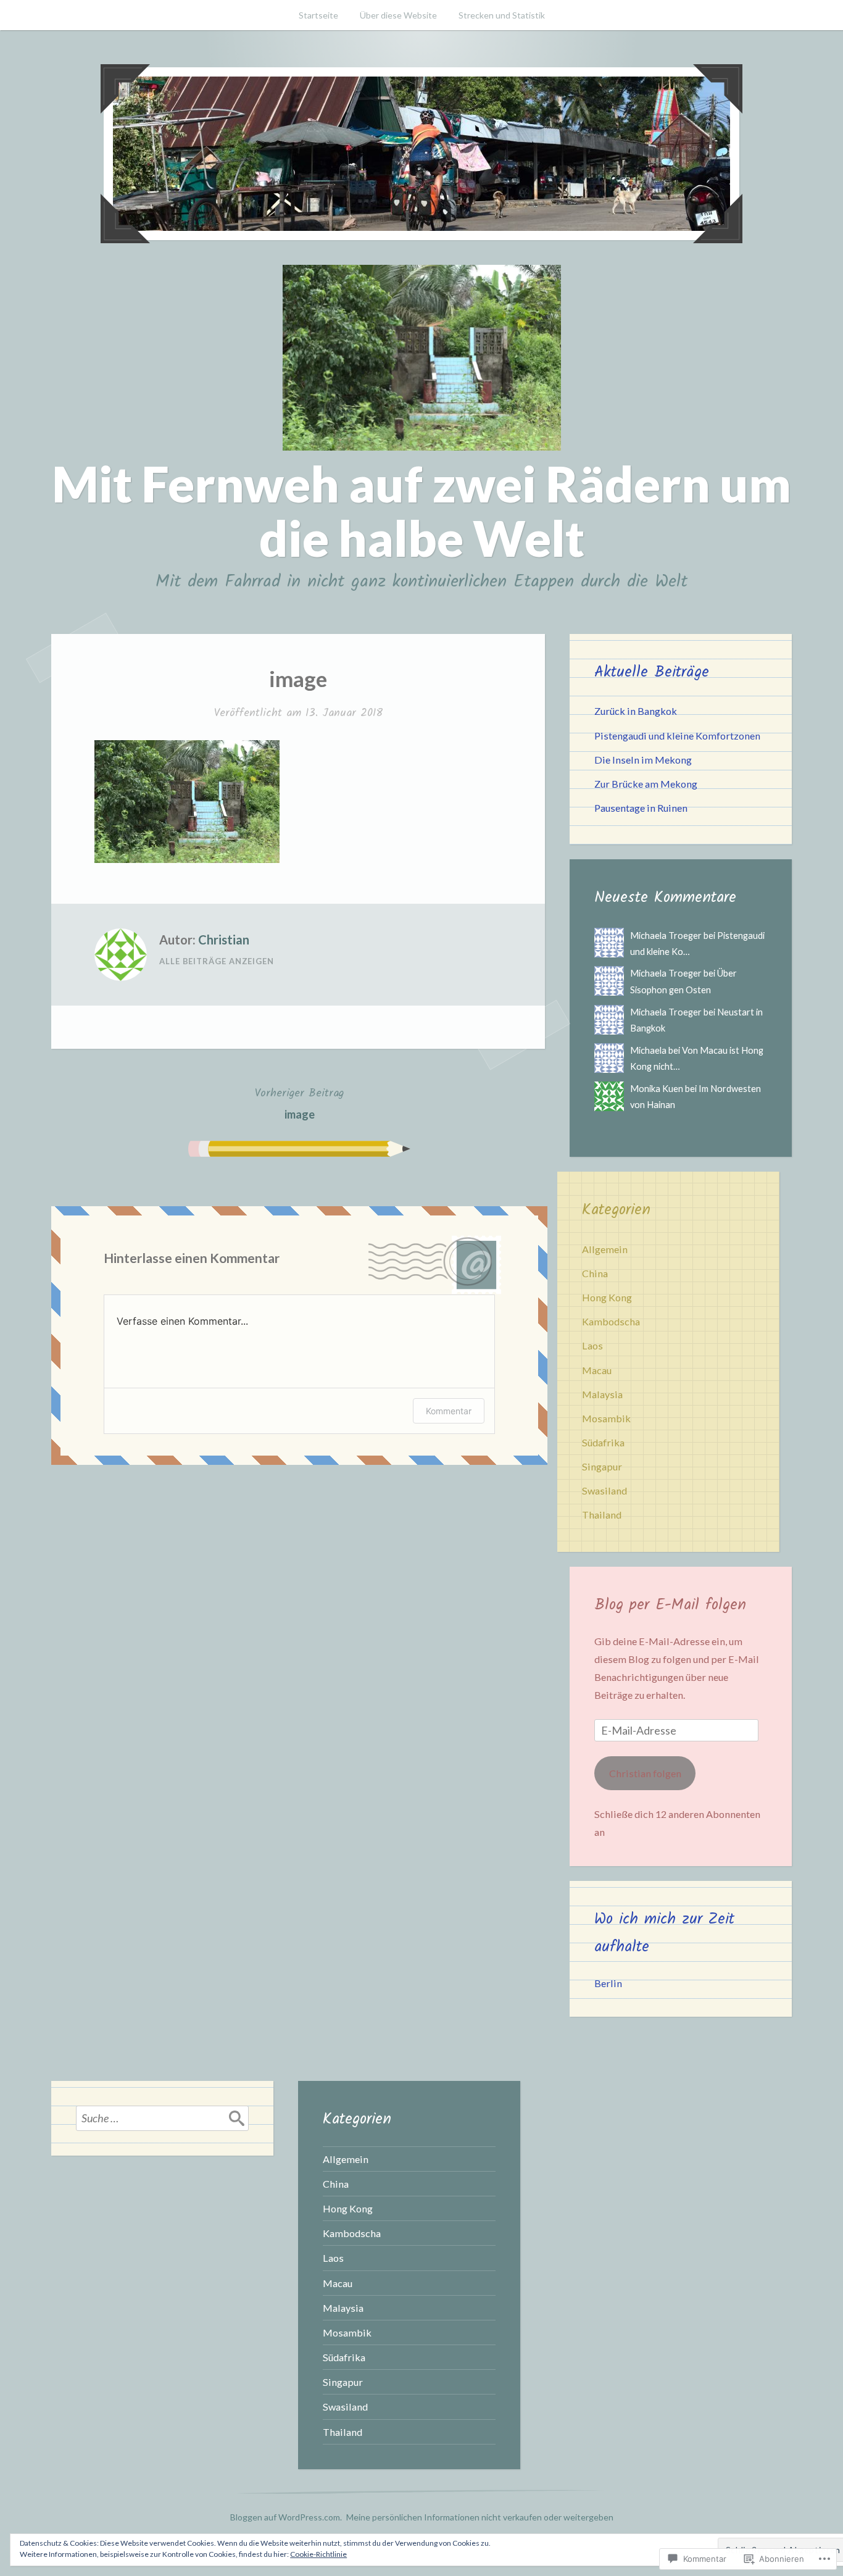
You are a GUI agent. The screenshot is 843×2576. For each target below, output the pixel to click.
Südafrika (603, 1442)
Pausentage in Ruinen (641, 808)
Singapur (602, 1466)
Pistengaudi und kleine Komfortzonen (677, 736)
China (595, 1273)
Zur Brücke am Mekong (646, 784)
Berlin (608, 1983)
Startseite (318, 15)
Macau (597, 1370)
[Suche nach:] (162, 2118)
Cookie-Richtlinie (318, 2554)
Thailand (602, 1515)
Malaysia (602, 1394)
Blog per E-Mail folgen (670, 1605)
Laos (592, 1345)
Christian (224, 940)
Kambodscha (611, 1321)
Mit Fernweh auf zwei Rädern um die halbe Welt (421, 511)
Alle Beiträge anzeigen (217, 961)
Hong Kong (607, 1297)
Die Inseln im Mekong (643, 760)
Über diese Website (398, 15)
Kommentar (449, 1411)
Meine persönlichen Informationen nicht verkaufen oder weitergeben (480, 2517)
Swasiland (604, 1490)
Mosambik (606, 1418)
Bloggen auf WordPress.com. (286, 2517)
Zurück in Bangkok (636, 711)
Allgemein (605, 1249)
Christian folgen (645, 1773)
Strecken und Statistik (502, 15)
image (299, 1103)
